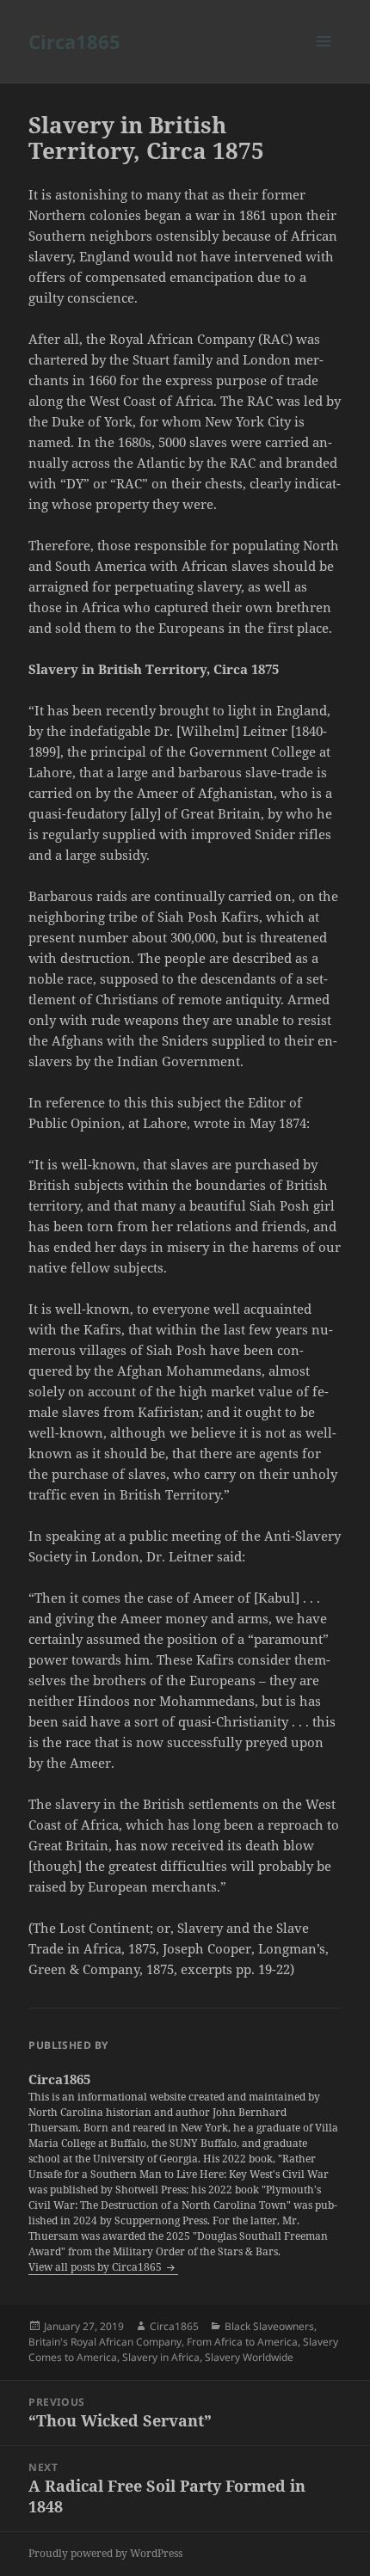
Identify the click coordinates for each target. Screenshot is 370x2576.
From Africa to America (242, 2342)
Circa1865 (74, 41)
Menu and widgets (324, 59)
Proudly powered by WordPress (105, 2553)
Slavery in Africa (161, 2357)
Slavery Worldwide (249, 2357)
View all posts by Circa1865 (96, 2267)
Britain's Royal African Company (105, 2342)
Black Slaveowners (269, 2326)
